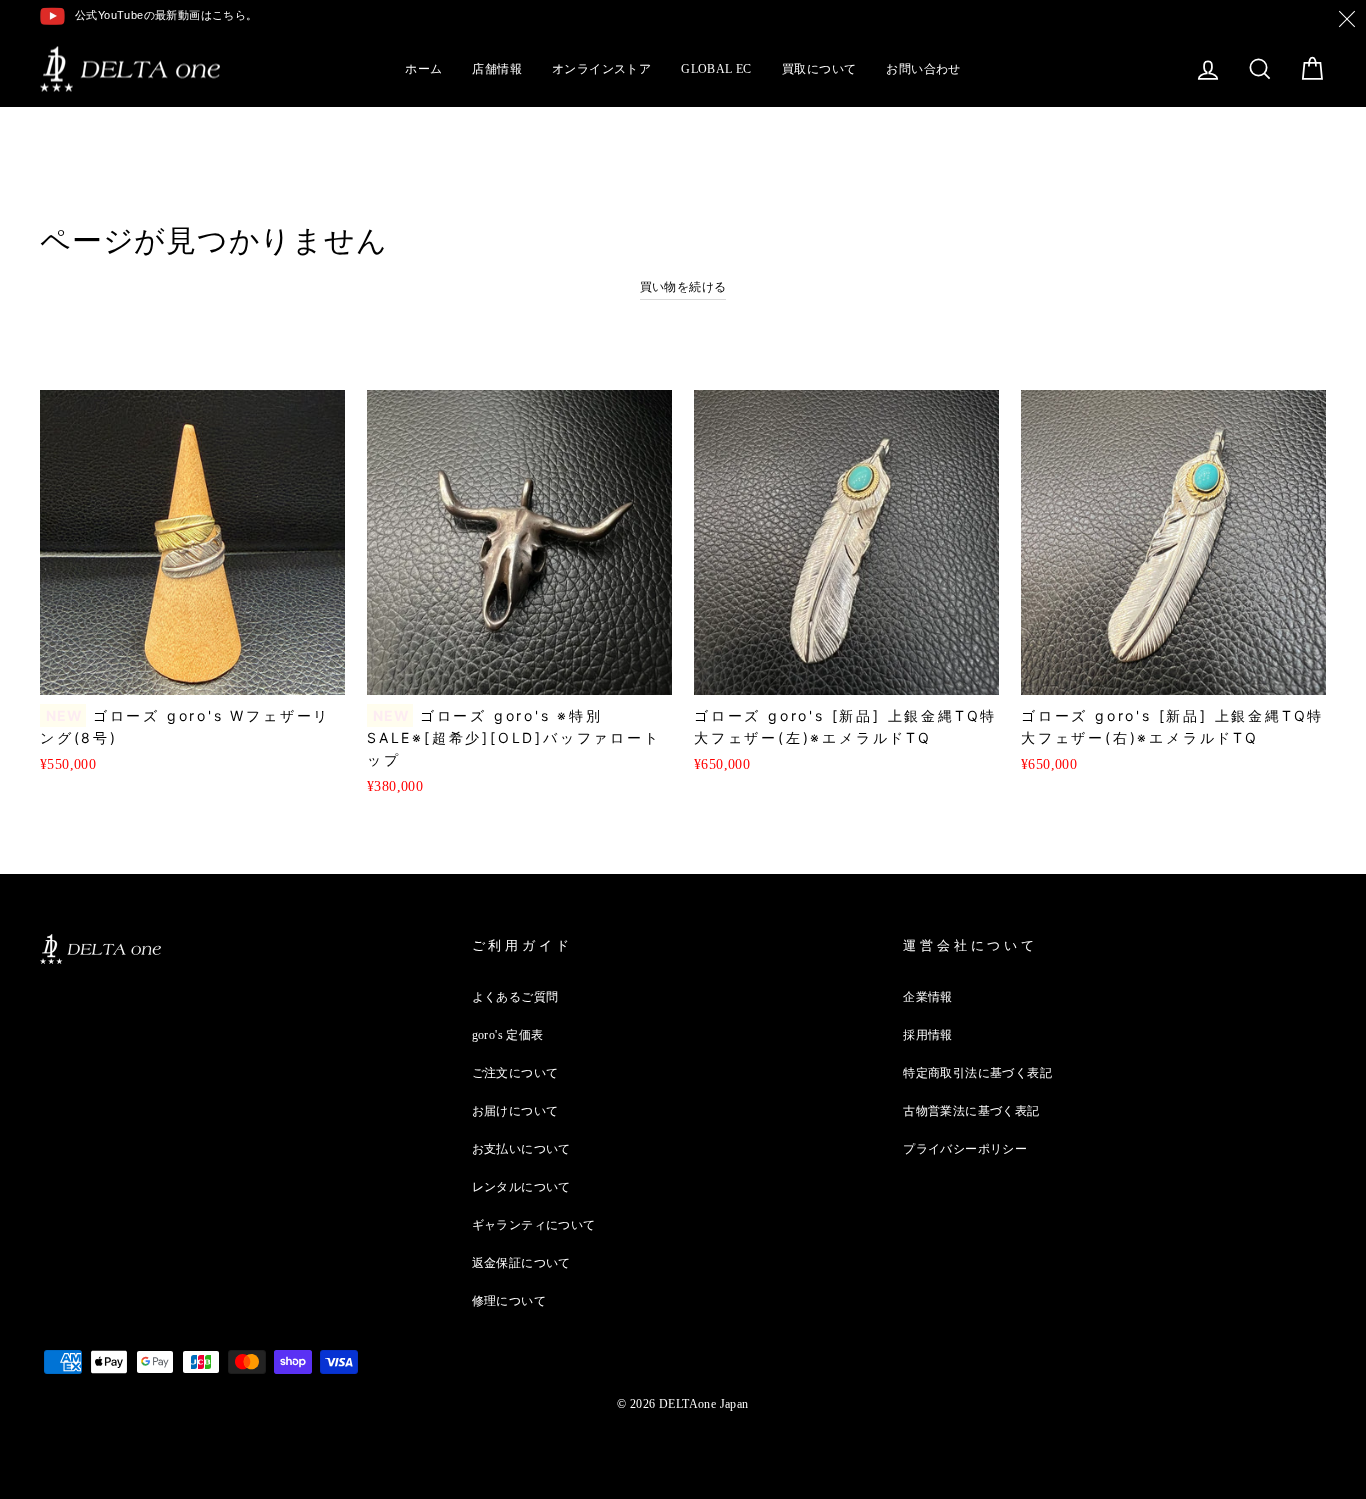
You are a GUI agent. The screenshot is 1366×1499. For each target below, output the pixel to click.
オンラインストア (601, 69)
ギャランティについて (534, 1225)
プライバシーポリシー (965, 1149)
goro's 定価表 (508, 1035)
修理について (509, 1301)
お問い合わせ (923, 69)
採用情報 (928, 1035)
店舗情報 (497, 69)
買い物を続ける (683, 287)
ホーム (423, 69)
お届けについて (515, 1111)
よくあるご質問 (515, 997)
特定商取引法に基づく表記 (977, 1073)
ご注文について (515, 1073)
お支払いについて (521, 1149)
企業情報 (928, 997)
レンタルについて (521, 1187)
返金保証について (521, 1263)
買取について (819, 69)
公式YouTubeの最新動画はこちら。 (166, 15)
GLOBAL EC (716, 69)
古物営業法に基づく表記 (971, 1111)
